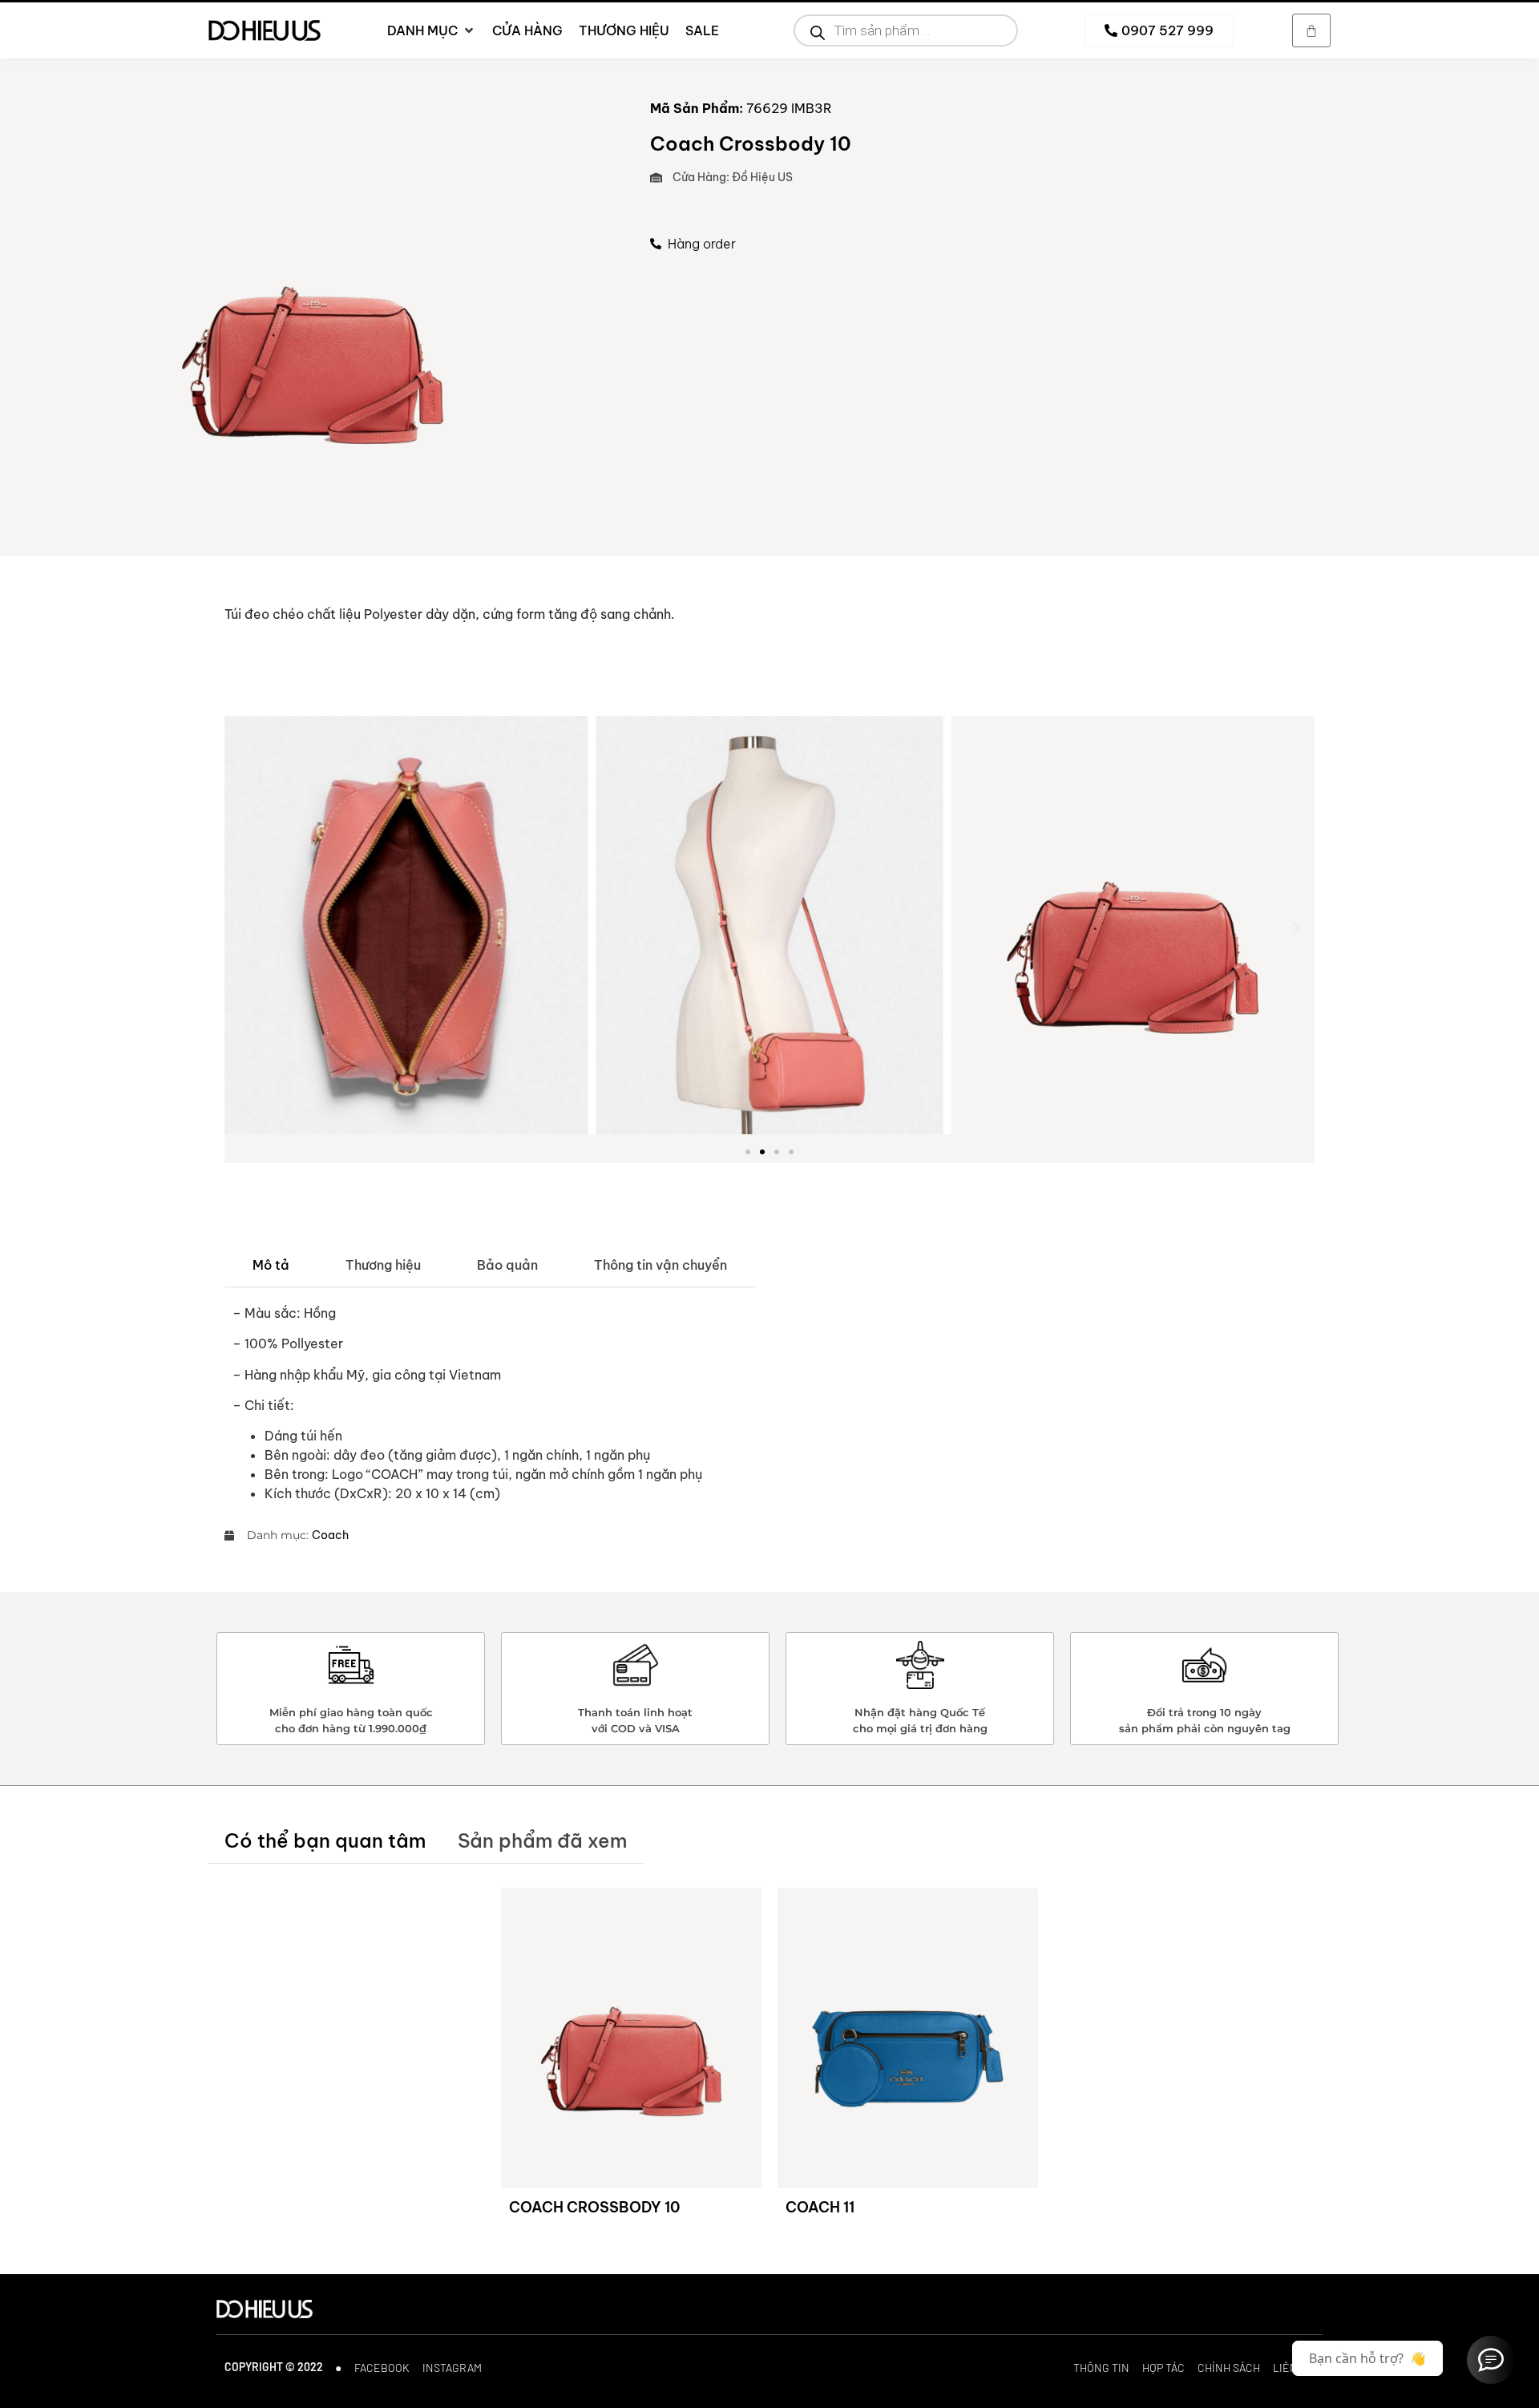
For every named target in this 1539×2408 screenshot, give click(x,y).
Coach (330, 1535)
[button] (242, 927)
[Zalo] (1491, 2360)
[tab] (271, 1265)
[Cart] (1311, 30)
